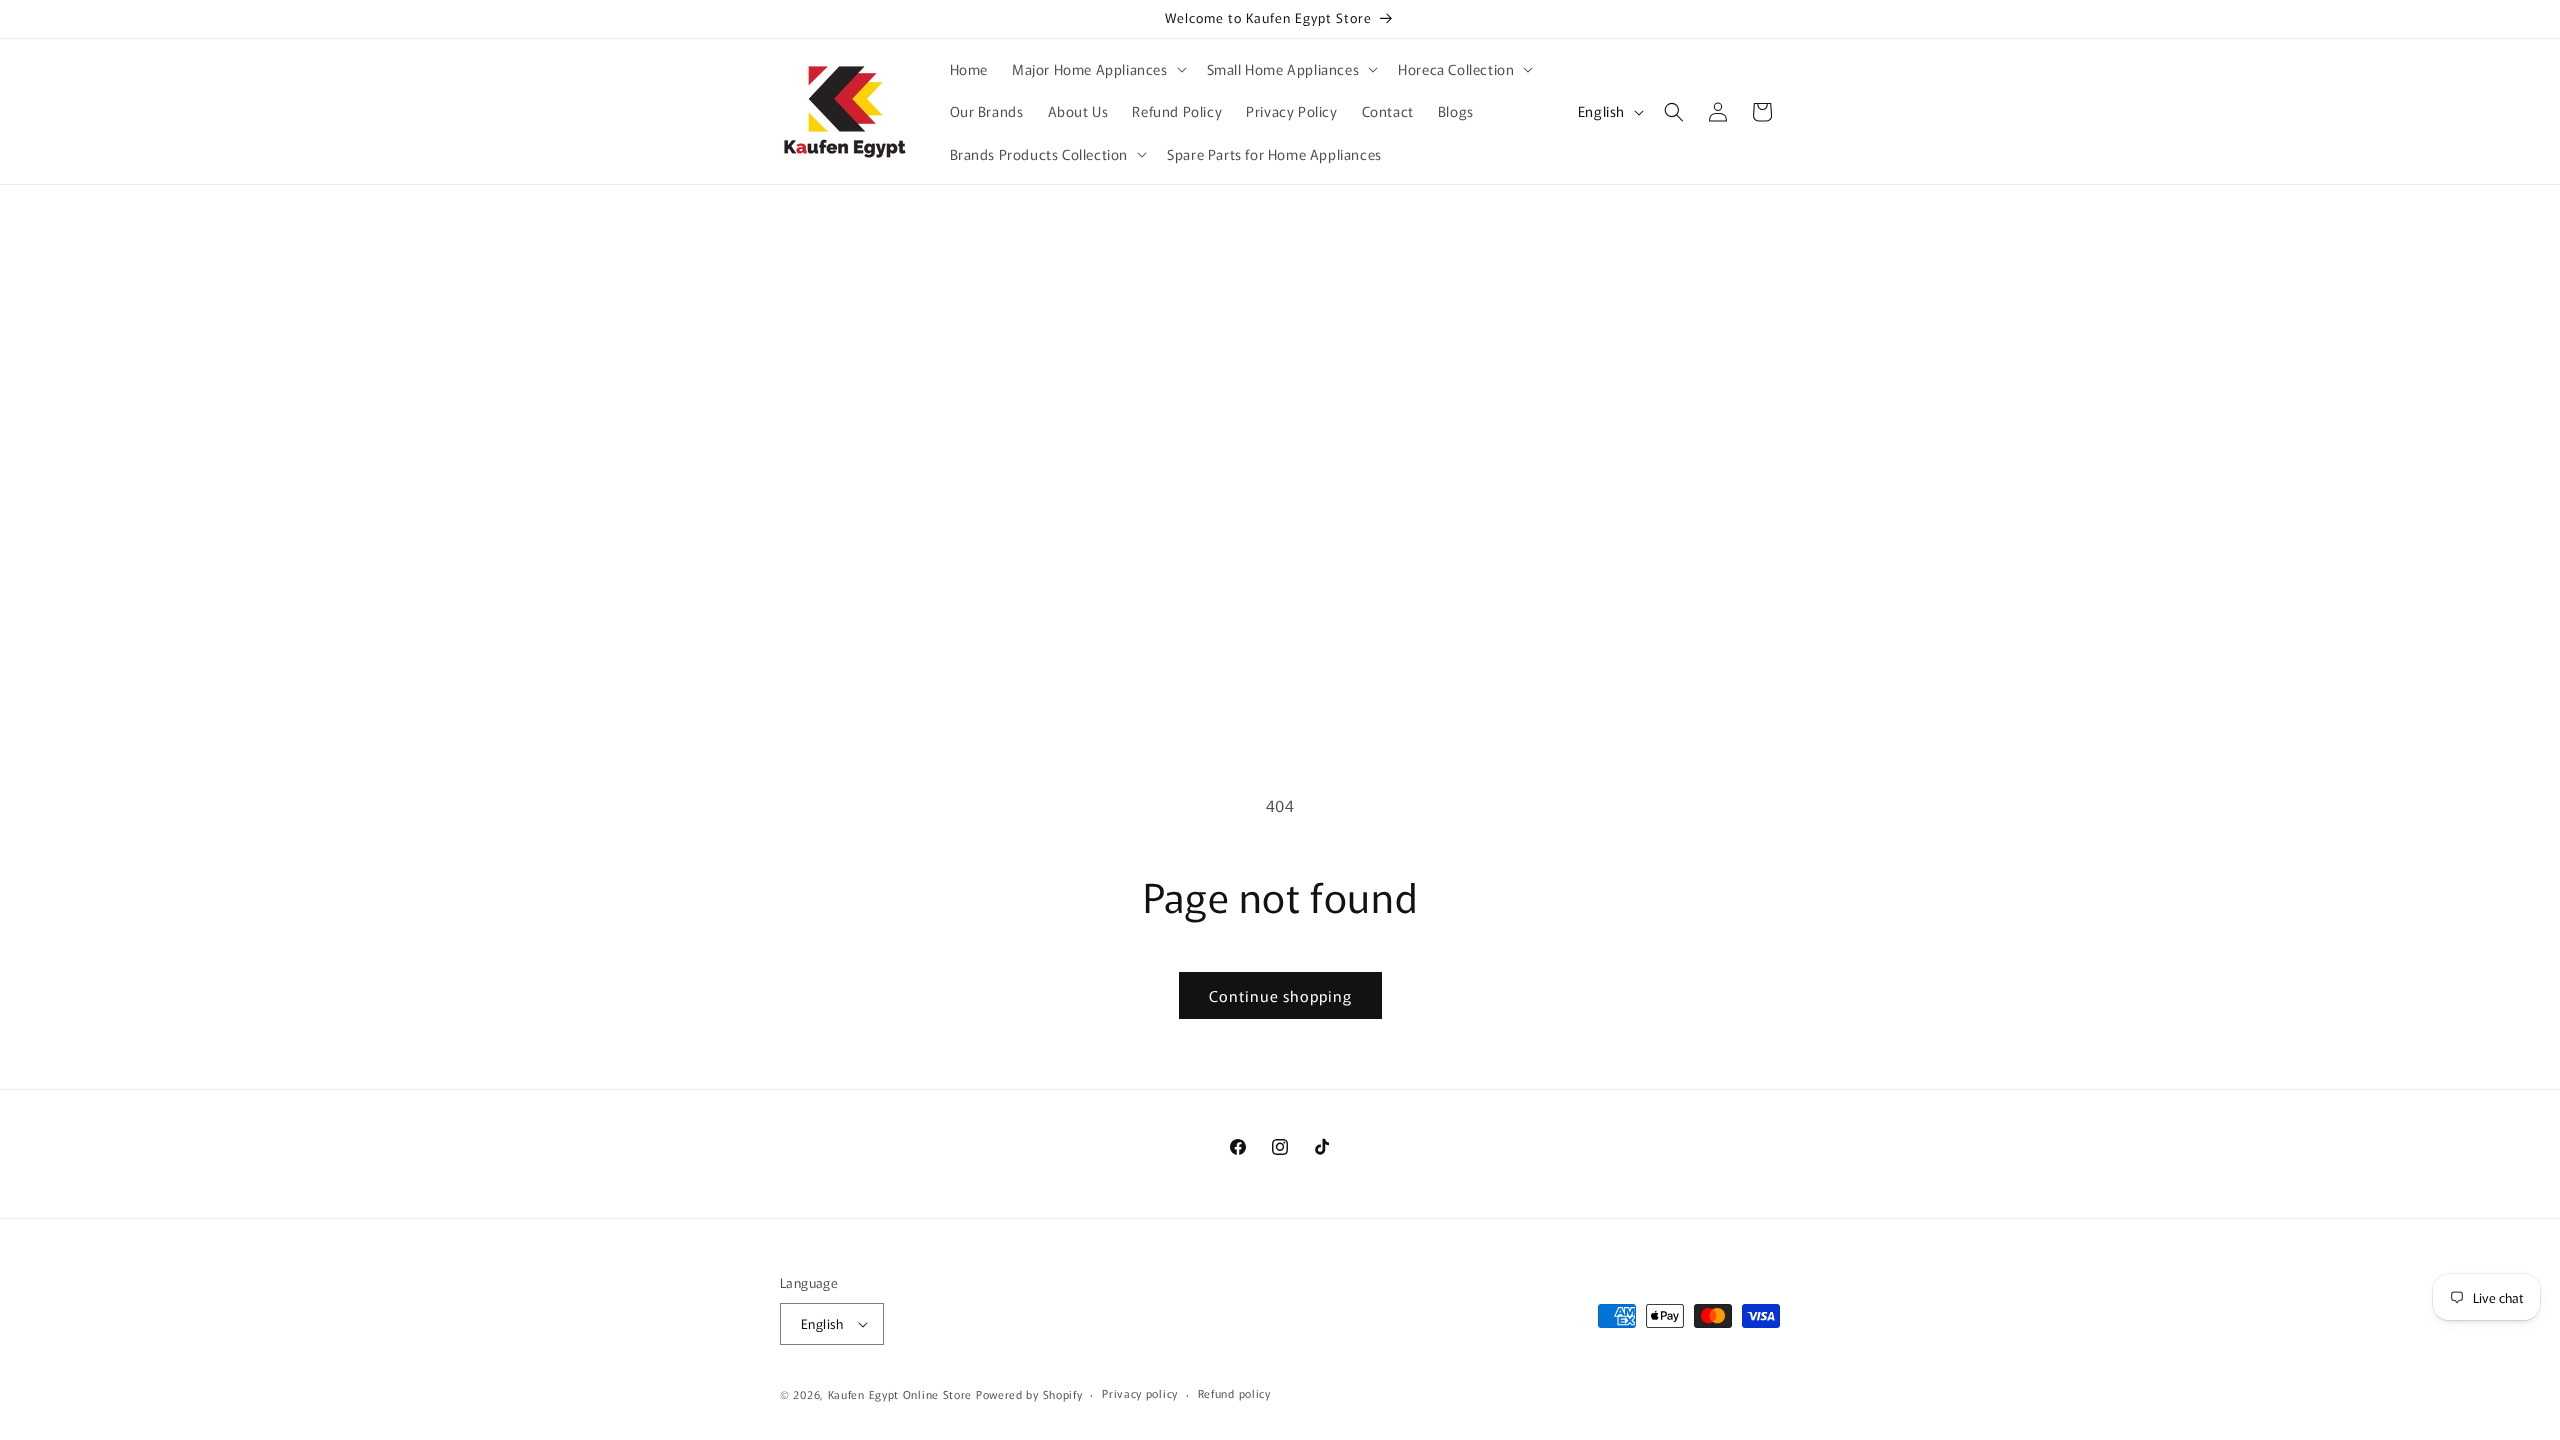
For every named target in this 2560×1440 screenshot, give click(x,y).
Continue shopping (1280, 995)
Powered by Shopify (1029, 1394)
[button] (1097, 69)
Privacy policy (1140, 1393)
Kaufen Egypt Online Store (900, 1394)
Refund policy (1234, 1393)
